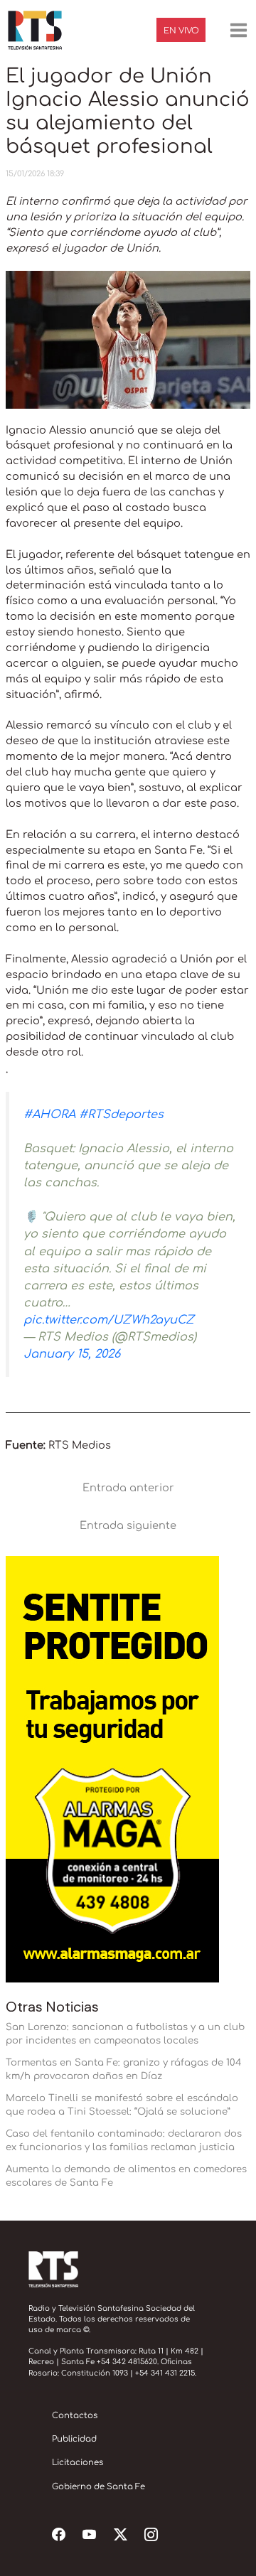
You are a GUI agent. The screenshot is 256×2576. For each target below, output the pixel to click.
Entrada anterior (128, 1488)
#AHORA (49, 1115)
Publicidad (74, 2439)
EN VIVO (181, 31)
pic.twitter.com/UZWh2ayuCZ (109, 1320)
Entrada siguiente (128, 1525)
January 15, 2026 (72, 1354)
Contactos (75, 2416)
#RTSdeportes (121, 1115)
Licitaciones (78, 2463)
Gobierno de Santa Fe (98, 2487)
